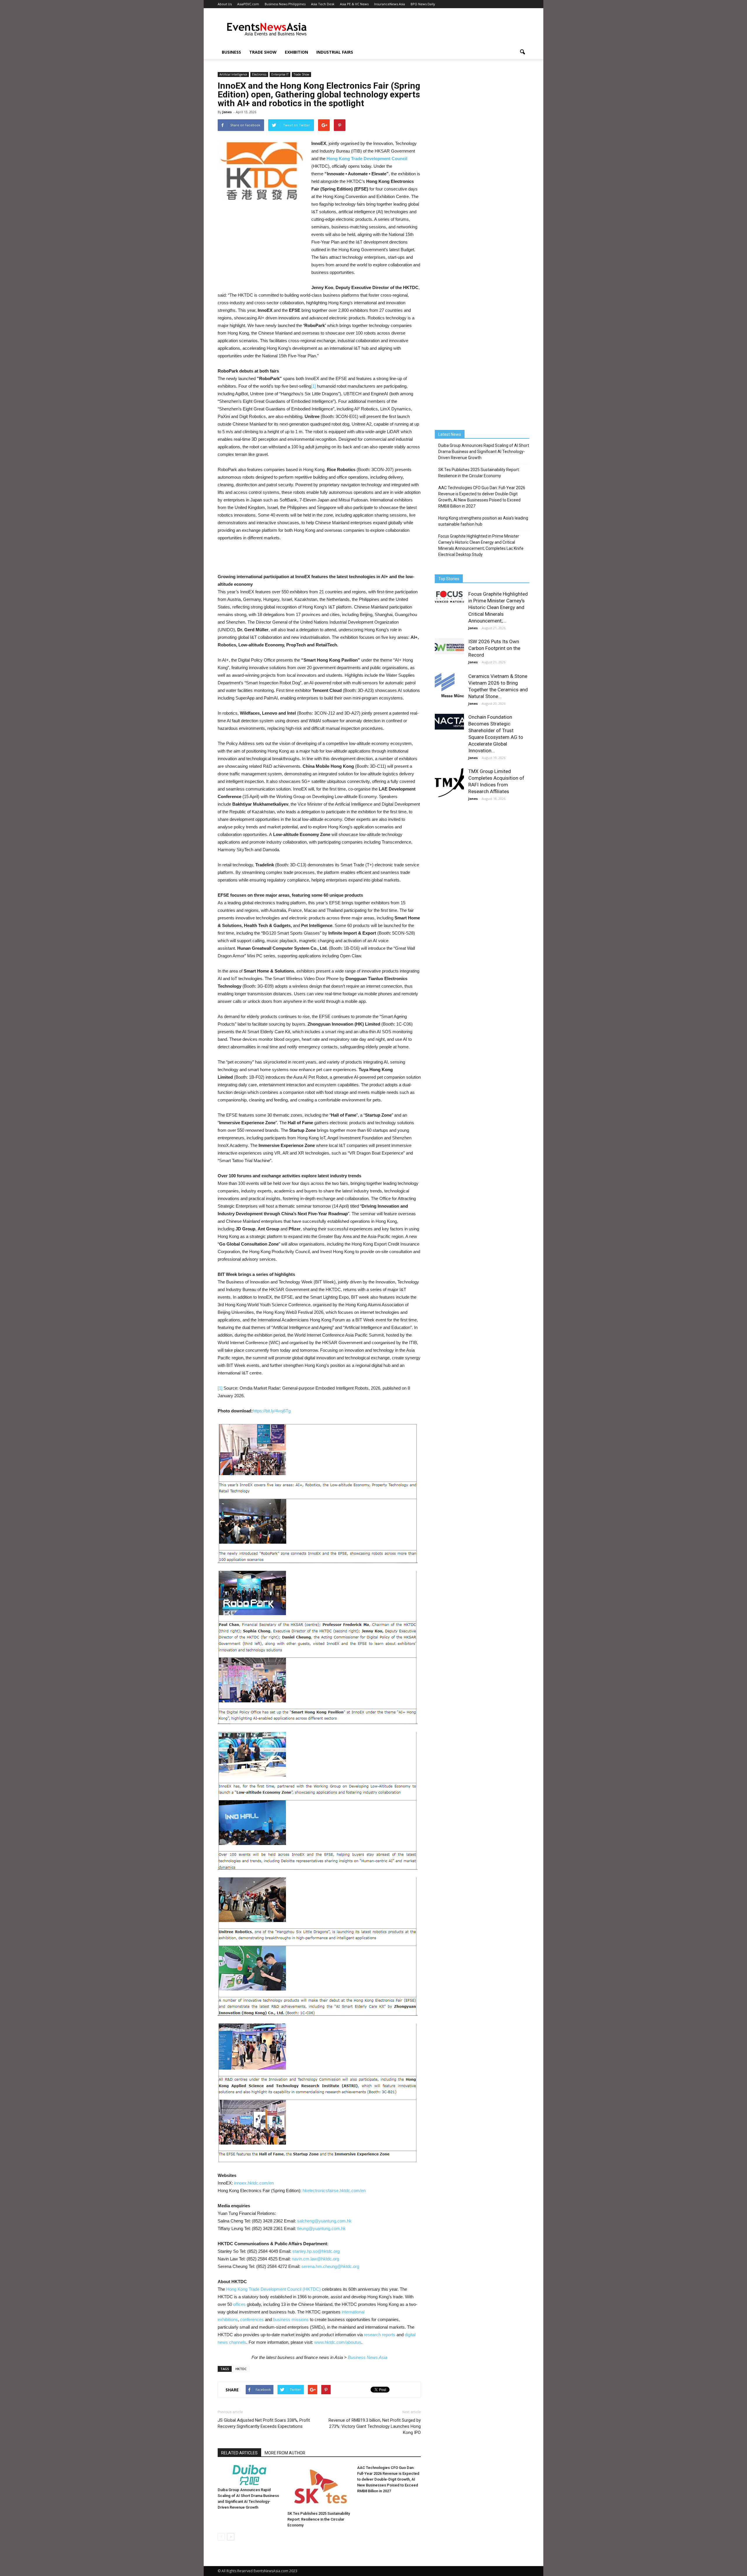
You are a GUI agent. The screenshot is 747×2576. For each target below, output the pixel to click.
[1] (313, 386)
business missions (291, 2319)
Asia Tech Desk (323, 4)
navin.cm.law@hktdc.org (315, 2259)
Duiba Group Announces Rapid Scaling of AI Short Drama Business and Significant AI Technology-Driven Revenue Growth (484, 452)
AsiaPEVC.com (248, 4)
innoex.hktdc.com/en (254, 2183)
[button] (522, 52)
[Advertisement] (423, 29)
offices (239, 2304)
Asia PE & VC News (354, 4)
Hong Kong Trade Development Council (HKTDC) (273, 2289)
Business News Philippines (285, 4)
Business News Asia (368, 2357)
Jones (227, 112)
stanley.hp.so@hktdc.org (316, 2251)
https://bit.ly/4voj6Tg (272, 1411)
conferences (252, 2319)
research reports (380, 2335)
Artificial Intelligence (233, 74)
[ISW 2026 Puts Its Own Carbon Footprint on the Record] (449, 646)
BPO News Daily (423, 4)
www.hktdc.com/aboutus (338, 2342)
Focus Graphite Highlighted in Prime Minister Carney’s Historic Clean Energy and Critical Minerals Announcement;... (498, 607)
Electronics (259, 74)
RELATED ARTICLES (239, 2453)
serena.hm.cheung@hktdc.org (330, 2266)
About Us (225, 4)
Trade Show (263, 52)
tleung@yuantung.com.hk (321, 2228)
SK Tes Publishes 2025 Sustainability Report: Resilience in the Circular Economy (319, 2519)
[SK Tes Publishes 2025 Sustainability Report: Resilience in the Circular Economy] (319, 2487)
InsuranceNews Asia (390, 4)
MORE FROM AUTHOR (285, 2453)
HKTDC (241, 2369)
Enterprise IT (280, 74)
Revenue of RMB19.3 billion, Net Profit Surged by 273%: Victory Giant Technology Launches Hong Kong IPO (375, 2426)
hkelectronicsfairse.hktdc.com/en (334, 2191)
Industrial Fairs (335, 52)
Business (231, 52)
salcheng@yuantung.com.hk (324, 2221)
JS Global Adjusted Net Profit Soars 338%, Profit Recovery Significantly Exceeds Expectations (264, 2423)
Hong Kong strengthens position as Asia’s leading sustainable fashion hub (483, 521)
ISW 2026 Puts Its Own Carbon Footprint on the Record (494, 648)
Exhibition (296, 52)
